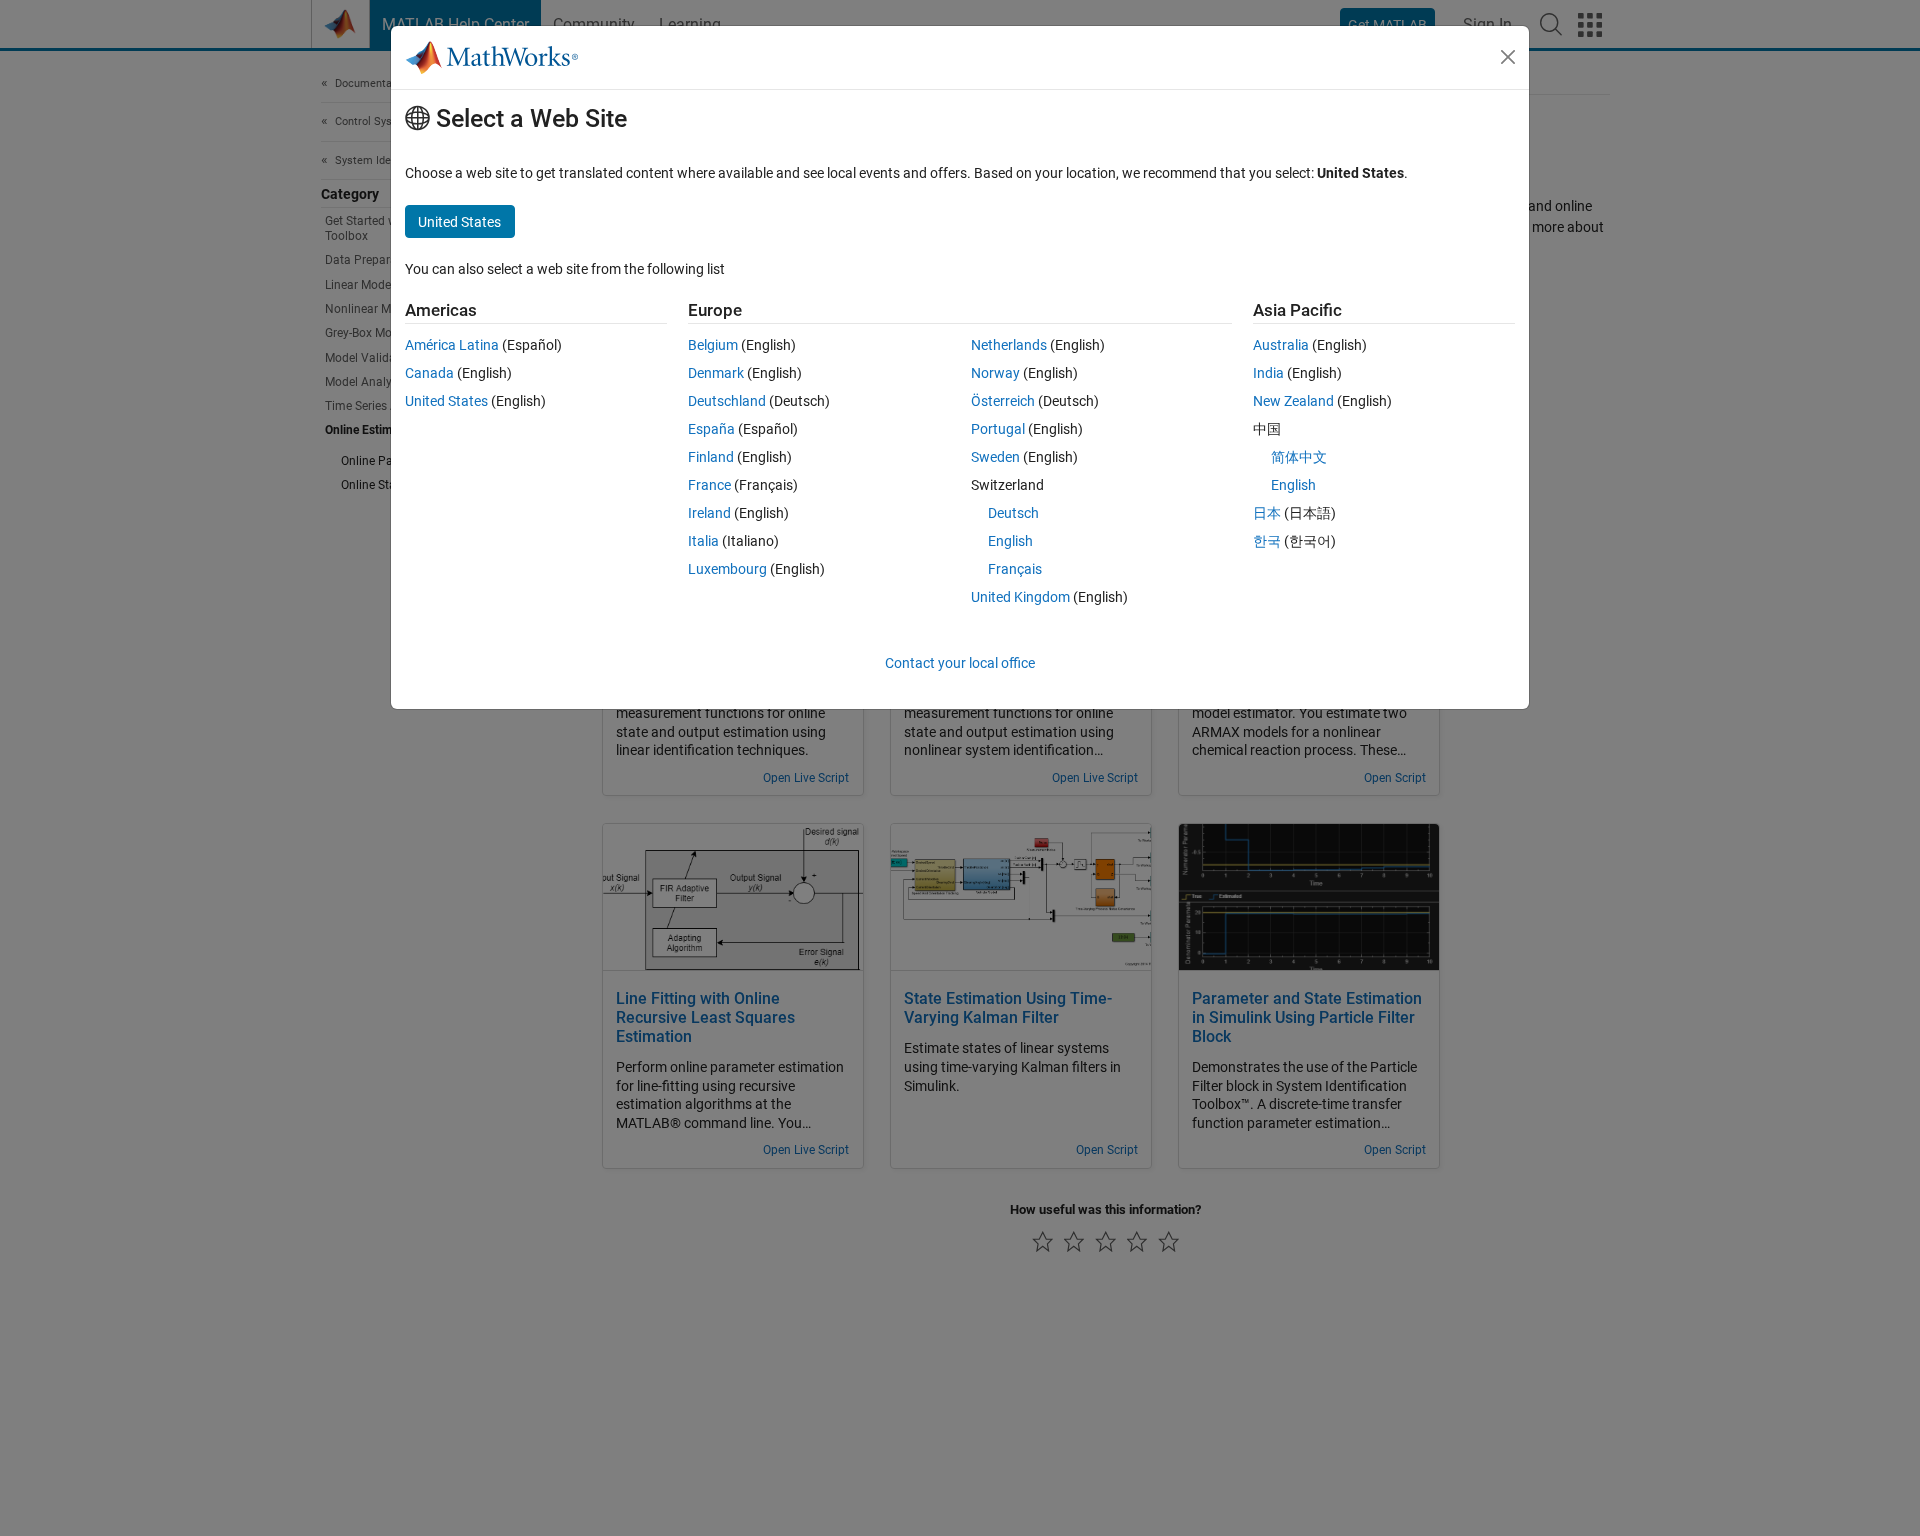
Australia (1281, 345)
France (709, 485)
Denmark (716, 373)
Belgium (713, 345)
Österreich (1003, 401)
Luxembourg (727, 569)
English (1010, 541)
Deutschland (727, 401)
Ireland (709, 513)
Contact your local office (960, 663)
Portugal (998, 429)
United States (446, 401)
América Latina (452, 345)
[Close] (1508, 57)
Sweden (995, 457)
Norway (995, 373)
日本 (1267, 513)
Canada (429, 373)
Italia (703, 541)
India (1268, 373)
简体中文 (1299, 457)
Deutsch (1013, 513)
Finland (711, 457)
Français (1015, 569)
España (711, 429)
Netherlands (1009, 345)
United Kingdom (1020, 597)
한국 (1267, 541)
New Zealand (1293, 401)
